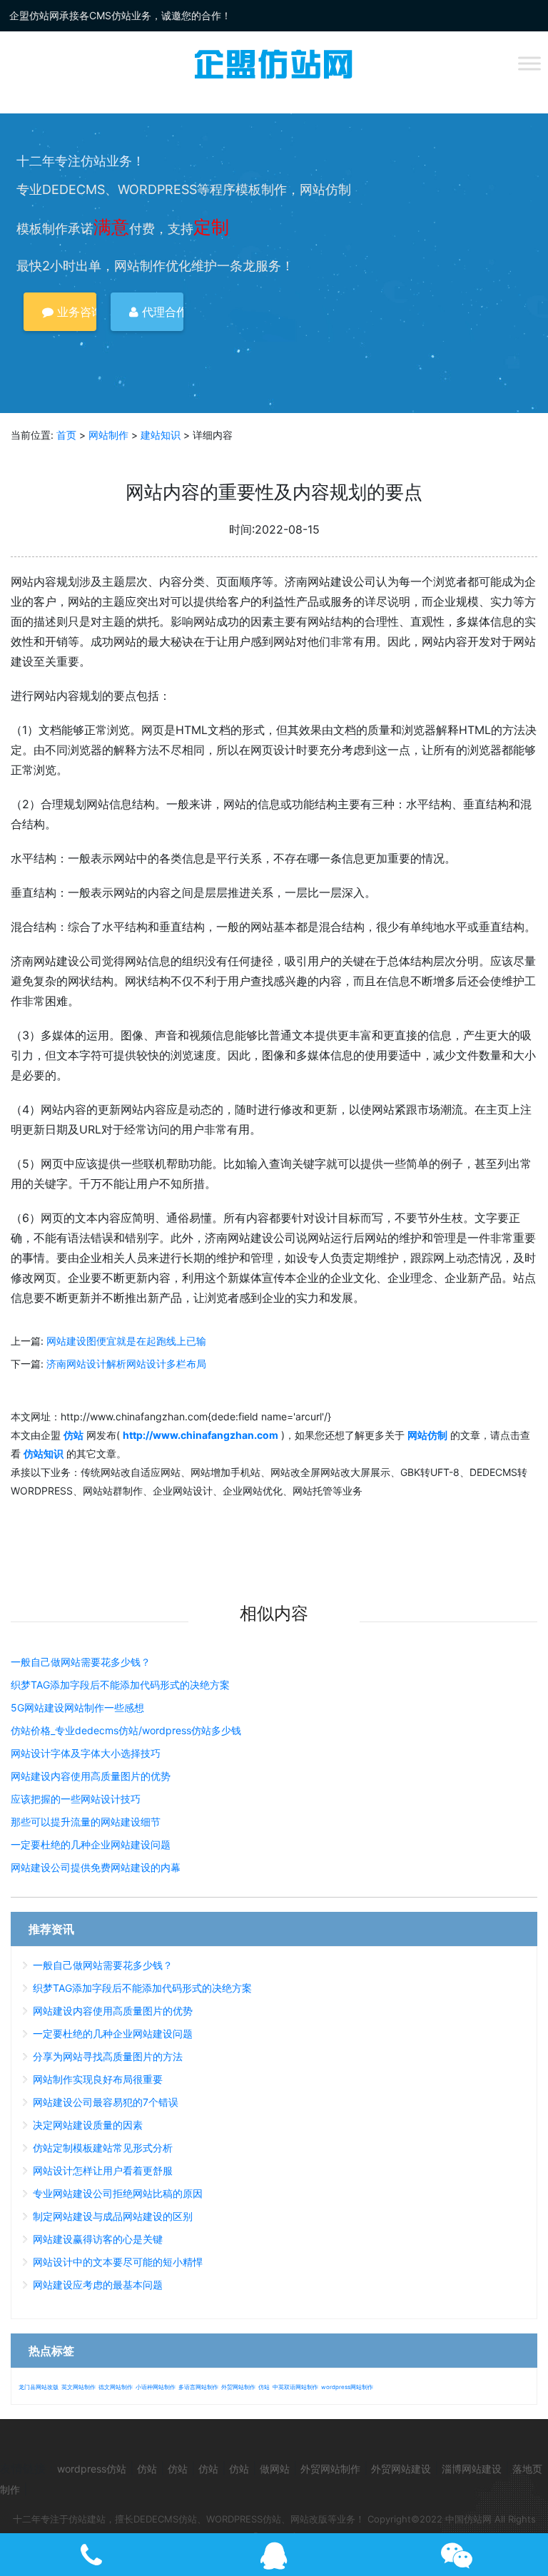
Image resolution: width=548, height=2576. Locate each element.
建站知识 (161, 435)
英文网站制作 (78, 2387)
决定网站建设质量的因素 (88, 2125)
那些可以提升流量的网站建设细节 (86, 1822)
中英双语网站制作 (295, 2387)
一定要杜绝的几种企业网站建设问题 (91, 1844)
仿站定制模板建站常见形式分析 (103, 2148)
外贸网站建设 (401, 2469)
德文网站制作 (116, 2387)
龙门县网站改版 (39, 2387)
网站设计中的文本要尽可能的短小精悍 (118, 2262)
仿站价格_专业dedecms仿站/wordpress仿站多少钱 (126, 1730)
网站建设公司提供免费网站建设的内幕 (96, 1867)
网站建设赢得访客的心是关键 (98, 2239)
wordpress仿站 (92, 2469)
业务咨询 (75, 312)
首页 (66, 435)
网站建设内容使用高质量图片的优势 (91, 1776)
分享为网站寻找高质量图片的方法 (108, 2056)
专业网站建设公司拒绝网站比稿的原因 (118, 2193)
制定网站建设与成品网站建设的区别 (113, 2216)
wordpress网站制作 (347, 2387)
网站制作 (108, 435)
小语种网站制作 (156, 2387)
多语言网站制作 (198, 2387)
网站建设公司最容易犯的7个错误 (106, 2102)
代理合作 (161, 312)
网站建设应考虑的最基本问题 (98, 2285)
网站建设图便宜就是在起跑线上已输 (126, 1341)
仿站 (264, 2387)
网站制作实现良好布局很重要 (98, 2079)
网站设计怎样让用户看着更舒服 (103, 2170)
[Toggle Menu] (529, 63)
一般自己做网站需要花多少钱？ (81, 1662)
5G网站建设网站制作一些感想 (77, 1707)
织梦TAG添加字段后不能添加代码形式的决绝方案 (120, 1685)
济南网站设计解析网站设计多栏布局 (126, 1364)
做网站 (275, 2469)
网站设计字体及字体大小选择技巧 (86, 1753)
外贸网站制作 (238, 2387)
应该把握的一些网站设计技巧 (76, 1799)
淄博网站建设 (472, 2469)
